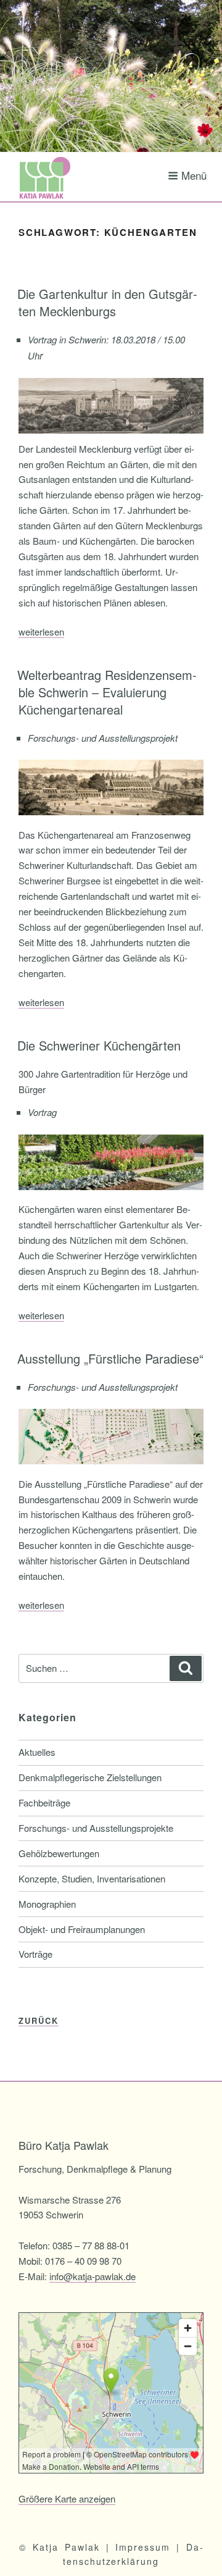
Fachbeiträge (44, 1802)
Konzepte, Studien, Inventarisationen (92, 1878)
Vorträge (35, 1954)
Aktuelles (37, 1752)
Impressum (143, 2547)
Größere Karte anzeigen (67, 2498)
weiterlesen (41, 631)
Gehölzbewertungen (59, 1853)
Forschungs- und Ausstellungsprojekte (96, 1828)
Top (211, 2565)
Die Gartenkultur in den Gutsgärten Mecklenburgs (107, 302)
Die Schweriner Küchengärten (99, 1045)
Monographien (47, 1904)
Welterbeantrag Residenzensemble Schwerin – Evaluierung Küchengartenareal (107, 692)
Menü (194, 175)
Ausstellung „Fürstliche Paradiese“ (110, 1358)
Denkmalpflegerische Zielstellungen (90, 1777)
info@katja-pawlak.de (92, 2276)
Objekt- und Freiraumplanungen (82, 1929)
